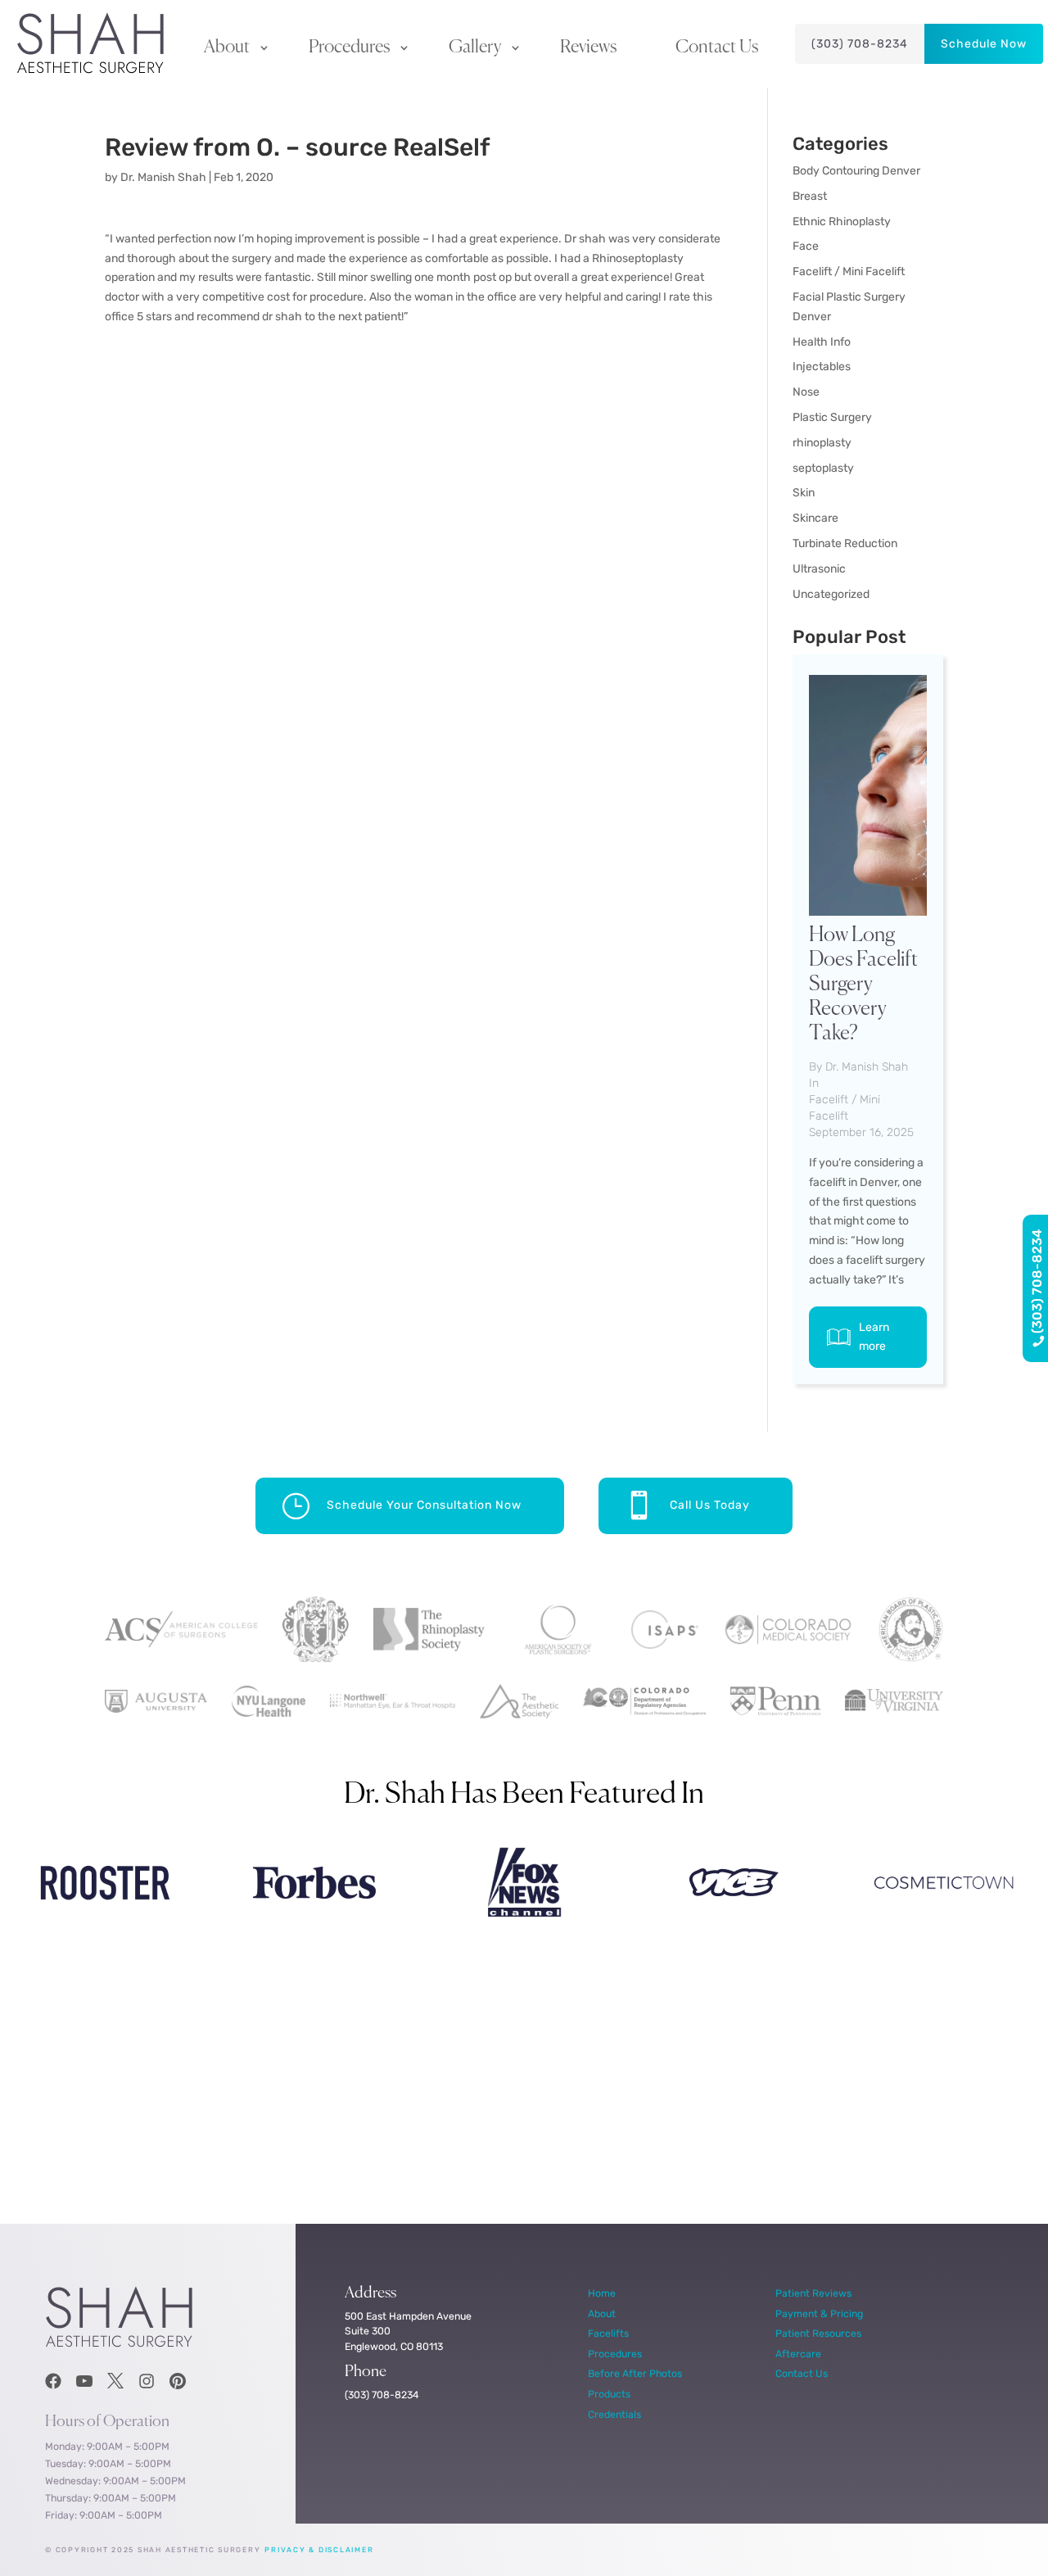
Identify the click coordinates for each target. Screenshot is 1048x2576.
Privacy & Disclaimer (319, 2550)
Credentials (614, 2414)
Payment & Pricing (819, 2313)
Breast (810, 196)
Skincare (815, 518)
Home (602, 2293)
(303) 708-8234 (860, 44)
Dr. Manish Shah (163, 177)
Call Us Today (710, 1505)
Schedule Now (984, 44)
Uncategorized (831, 594)
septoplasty (823, 468)
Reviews (588, 48)
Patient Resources (818, 2333)
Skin (804, 493)
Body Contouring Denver (856, 171)
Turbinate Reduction (845, 543)
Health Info (822, 342)
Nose (806, 392)
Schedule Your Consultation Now (424, 1505)
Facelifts (608, 2333)
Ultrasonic (819, 569)
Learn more (874, 1337)
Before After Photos (635, 2373)
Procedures (349, 48)
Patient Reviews (813, 2293)
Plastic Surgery (832, 417)
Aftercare (798, 2354)
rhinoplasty (822, 443)
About (227, 48)
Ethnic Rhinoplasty (842, 222)
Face (806, 246)
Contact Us (717, 48)
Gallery (475, 48)
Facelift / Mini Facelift (849, 272)
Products (609, 2394)
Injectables (822, 367)
